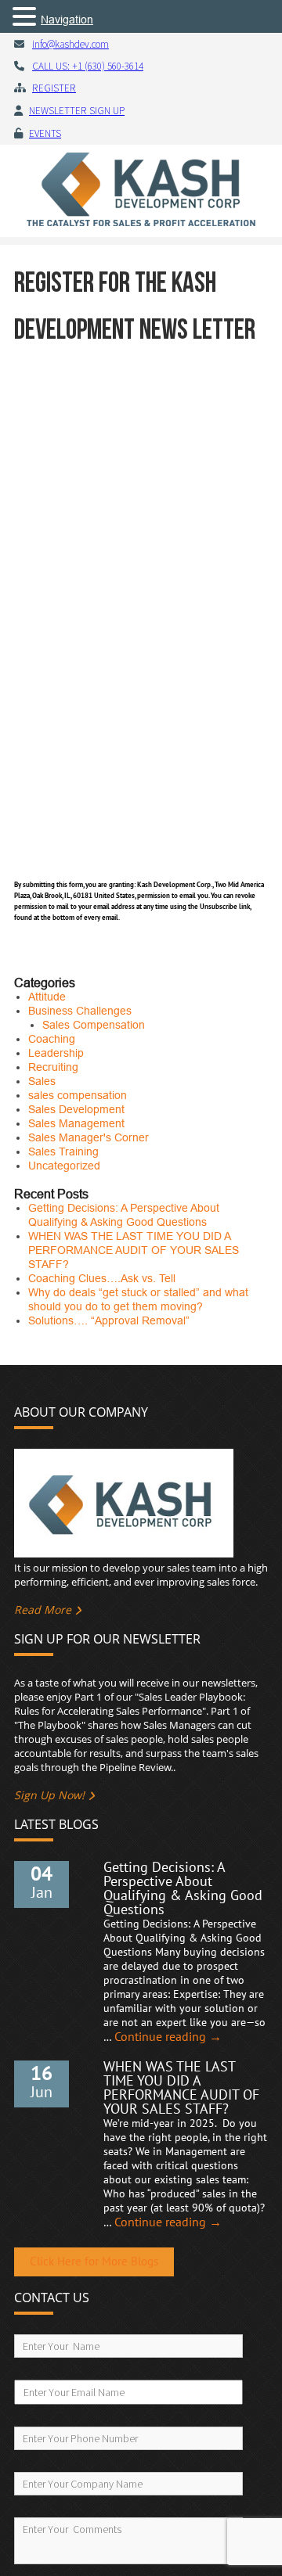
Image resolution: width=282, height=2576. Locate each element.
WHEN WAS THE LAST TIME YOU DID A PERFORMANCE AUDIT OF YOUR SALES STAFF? (134, 1250)
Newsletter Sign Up (77, 111)
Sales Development (76, 1109)
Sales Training (63, 1151)
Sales (42, 1081)
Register (54, 88)
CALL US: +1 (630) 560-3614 (88, 66)
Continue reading (168, 2037)
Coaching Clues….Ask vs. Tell (102, 1278)
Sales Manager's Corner (89, 1137)
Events (45, 133)
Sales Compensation (94, 1025)
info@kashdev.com (70, 44)
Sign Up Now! (49, 1795)
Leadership (56, 1053)
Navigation (67, 20)
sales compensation (78, 1095)
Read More (43, 1610)
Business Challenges (80, 1011)
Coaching (52, 1039)
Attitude (47, 997)
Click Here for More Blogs (94, 2262)
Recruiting (53, 1067)
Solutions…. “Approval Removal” (109, 1320)
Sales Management (76, 1123)
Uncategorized (64, 1166)
